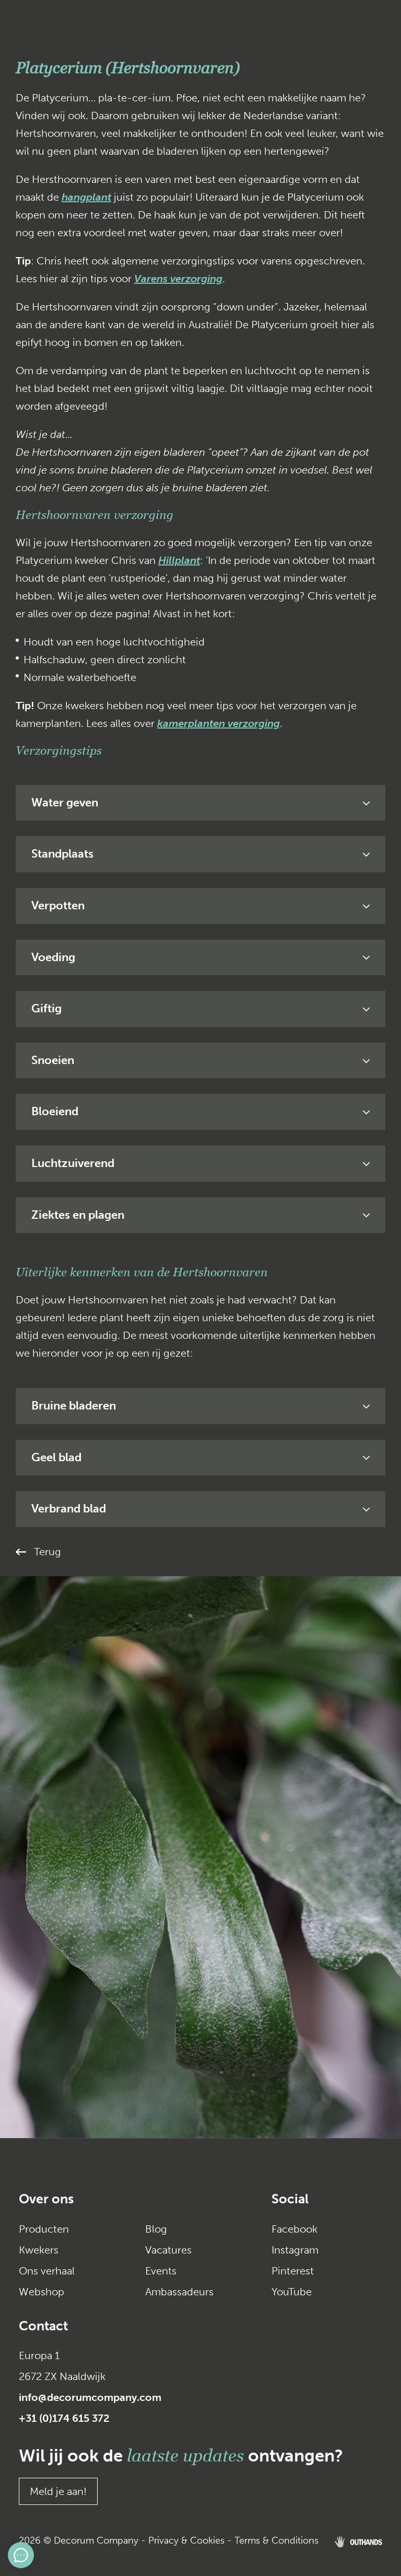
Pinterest (293, 2271)
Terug (48, 1552)
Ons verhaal (47, 2271)
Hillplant (179, 560)
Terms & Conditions (276, 2540)
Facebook (294, 2229)
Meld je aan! (58, 2491)
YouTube (292, 2292)
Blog (156, 2229)
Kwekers (39, 2250)
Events (161, 2271)
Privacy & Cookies (186, 2540)
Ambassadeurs (179, 2292)
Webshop (42, 2292)
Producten (44, 2229)
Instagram (295, 2250)
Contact (43, 2326)
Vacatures (168, 2250)
